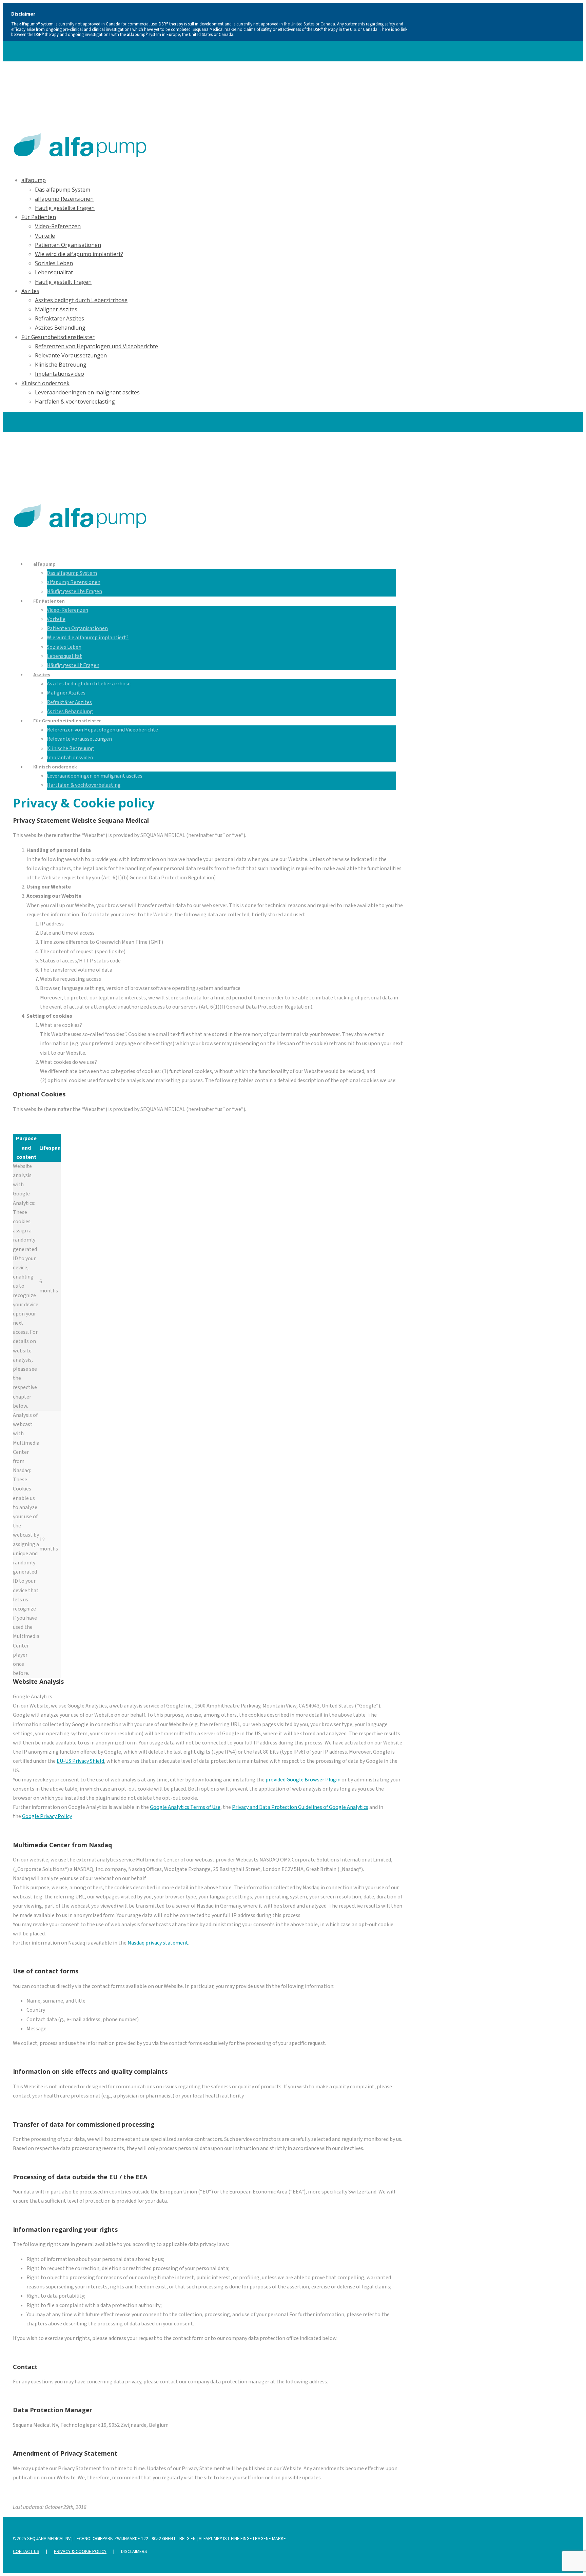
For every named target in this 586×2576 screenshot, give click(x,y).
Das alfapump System (63, 190)
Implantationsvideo (60, 374)
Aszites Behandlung (60, 328)
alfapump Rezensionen (64, 199)
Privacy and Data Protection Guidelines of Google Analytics (300, 1807)
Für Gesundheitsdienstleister (58, 337)
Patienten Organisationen (68, 245)
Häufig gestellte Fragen (65, 208)
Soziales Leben (54, 263)
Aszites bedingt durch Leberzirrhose (81, 300)
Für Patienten (39, 217)
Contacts (47, 79)
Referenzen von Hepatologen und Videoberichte (96, 346)
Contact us (26, 2552)
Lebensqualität (54, 272)
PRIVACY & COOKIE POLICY (80, 2552)
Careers (21, 79)
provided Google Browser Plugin (303, 1780)
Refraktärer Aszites (60, 318)
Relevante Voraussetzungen (71, 355)
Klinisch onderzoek (45, 383)
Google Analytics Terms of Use (185, 1807)
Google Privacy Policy (47, 1816)
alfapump (34, 180)
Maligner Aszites (56, 309)
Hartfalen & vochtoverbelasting (75, 402)
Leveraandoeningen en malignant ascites (87, 392)
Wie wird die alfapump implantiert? (79, 254)
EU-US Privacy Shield (80, 1761)
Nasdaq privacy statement (158, 1943)
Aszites (30, 291)
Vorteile (45, 236)
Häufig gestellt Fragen (63, 282)
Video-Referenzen (58, 226)
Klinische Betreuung (61, 365)
